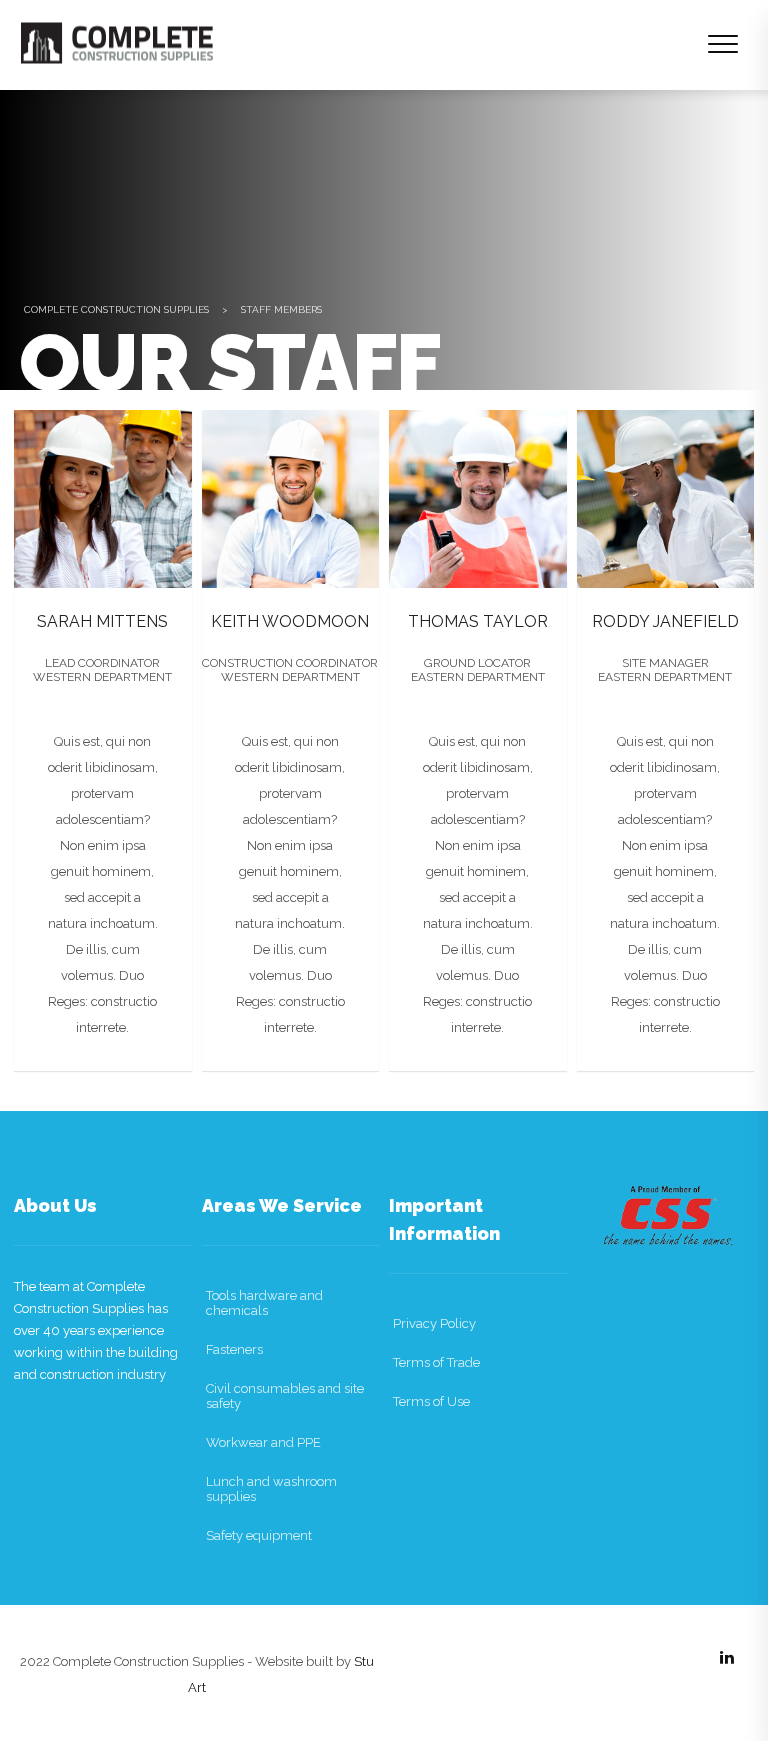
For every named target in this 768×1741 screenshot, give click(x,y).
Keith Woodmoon (290, 621)
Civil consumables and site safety (285, 1396)
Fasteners (234, 1349)
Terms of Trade (436, 1362)
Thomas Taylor (478, 621)
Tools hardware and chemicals (264, 1303)
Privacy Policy (434, 1323)
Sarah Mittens (102, 621)
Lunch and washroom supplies (271, 1489)
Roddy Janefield (665, 621)
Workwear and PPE (263, 1442)
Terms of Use (431, 1401)
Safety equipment (259, 1535)
